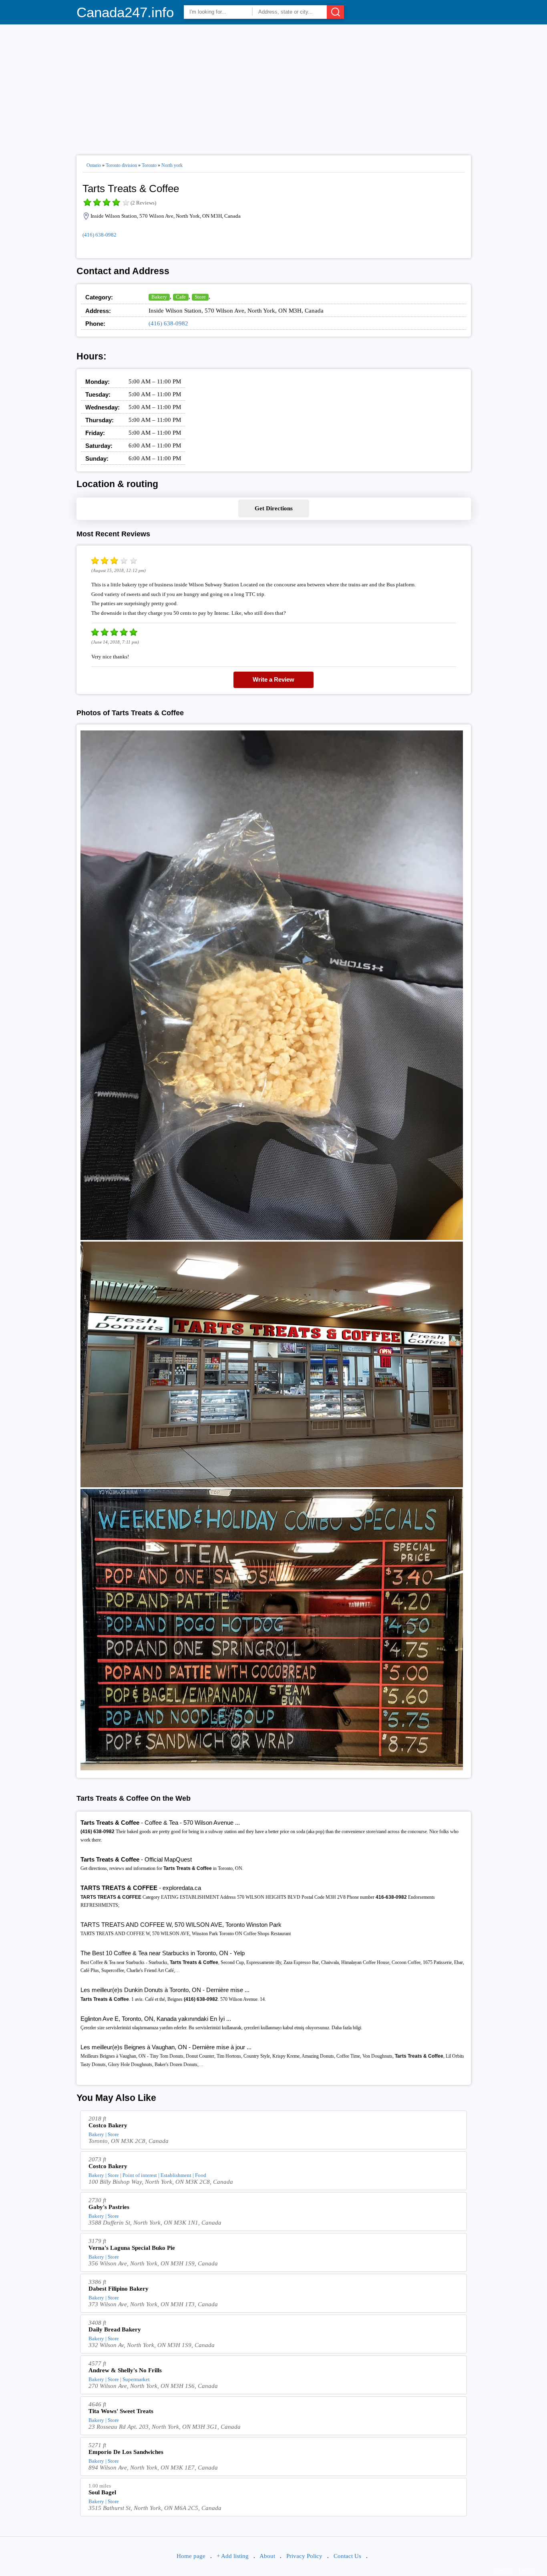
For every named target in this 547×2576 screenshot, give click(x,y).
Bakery (159, 297)
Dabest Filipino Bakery (119, 2289)
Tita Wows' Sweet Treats (121, 2411)
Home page (191, 2556)
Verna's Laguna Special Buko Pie (132, 2248)
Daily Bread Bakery (115, 2329)
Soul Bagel (102, 2492)
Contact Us (347, 2556)
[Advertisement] (274, 86)
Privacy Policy (304, 2556)
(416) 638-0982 (100, 235)
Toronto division (121, 165)
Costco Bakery (108, 2125)
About (267, 2556)
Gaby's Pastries (109, 2207)
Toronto (149, 165)
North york (172, 165)
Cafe (181, 297)
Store (200, 297)
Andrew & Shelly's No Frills (125, 2370)
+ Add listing (233, 2556)
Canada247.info (125, 12)
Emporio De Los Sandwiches (126, 2452)
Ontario (94, 165)
